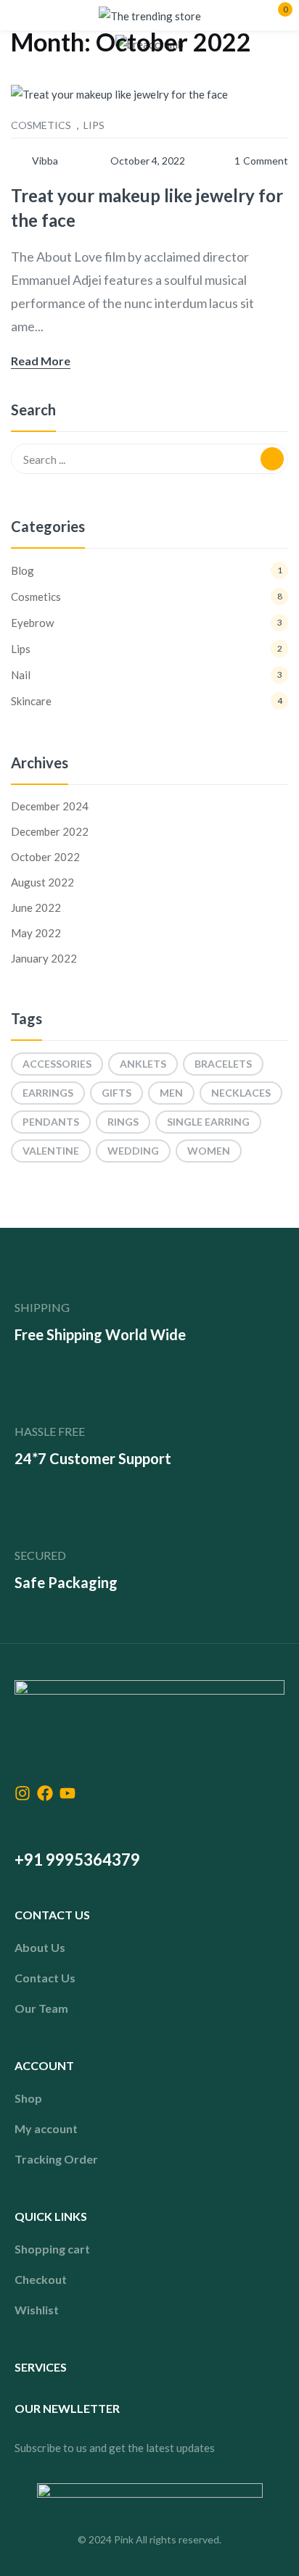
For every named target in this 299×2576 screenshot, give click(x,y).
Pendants (51, 1122)
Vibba (45, 161)
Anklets (143, 1064)
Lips (94, 125)
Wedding (133, 1151)
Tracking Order (56, 2159)
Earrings (48, 1093)
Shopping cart (52, 2249)
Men (171, 1093)
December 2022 (50, 831)
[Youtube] (67, 1793)
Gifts (116, 1093)
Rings (123, 1122)
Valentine (51, 1151)
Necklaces (241, 1093)
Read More (41, 361)
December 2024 (50, 806)
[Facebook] (45, 1793)
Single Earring (208, 1122)
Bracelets (223, 1064)
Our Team (41, 2008)
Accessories (57, 1064)
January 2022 (44, 958)
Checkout (41, 2279)
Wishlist (37, 2310)
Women (209, 1151)
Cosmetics (41, 125)
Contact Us (45, 1978)
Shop (28, 2098)
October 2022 (45, 857)
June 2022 (36, 907)
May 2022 (36, 933)
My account (46, 2128)
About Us (40, 1947)
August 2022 (42, 882)
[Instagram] (22, 1793)
